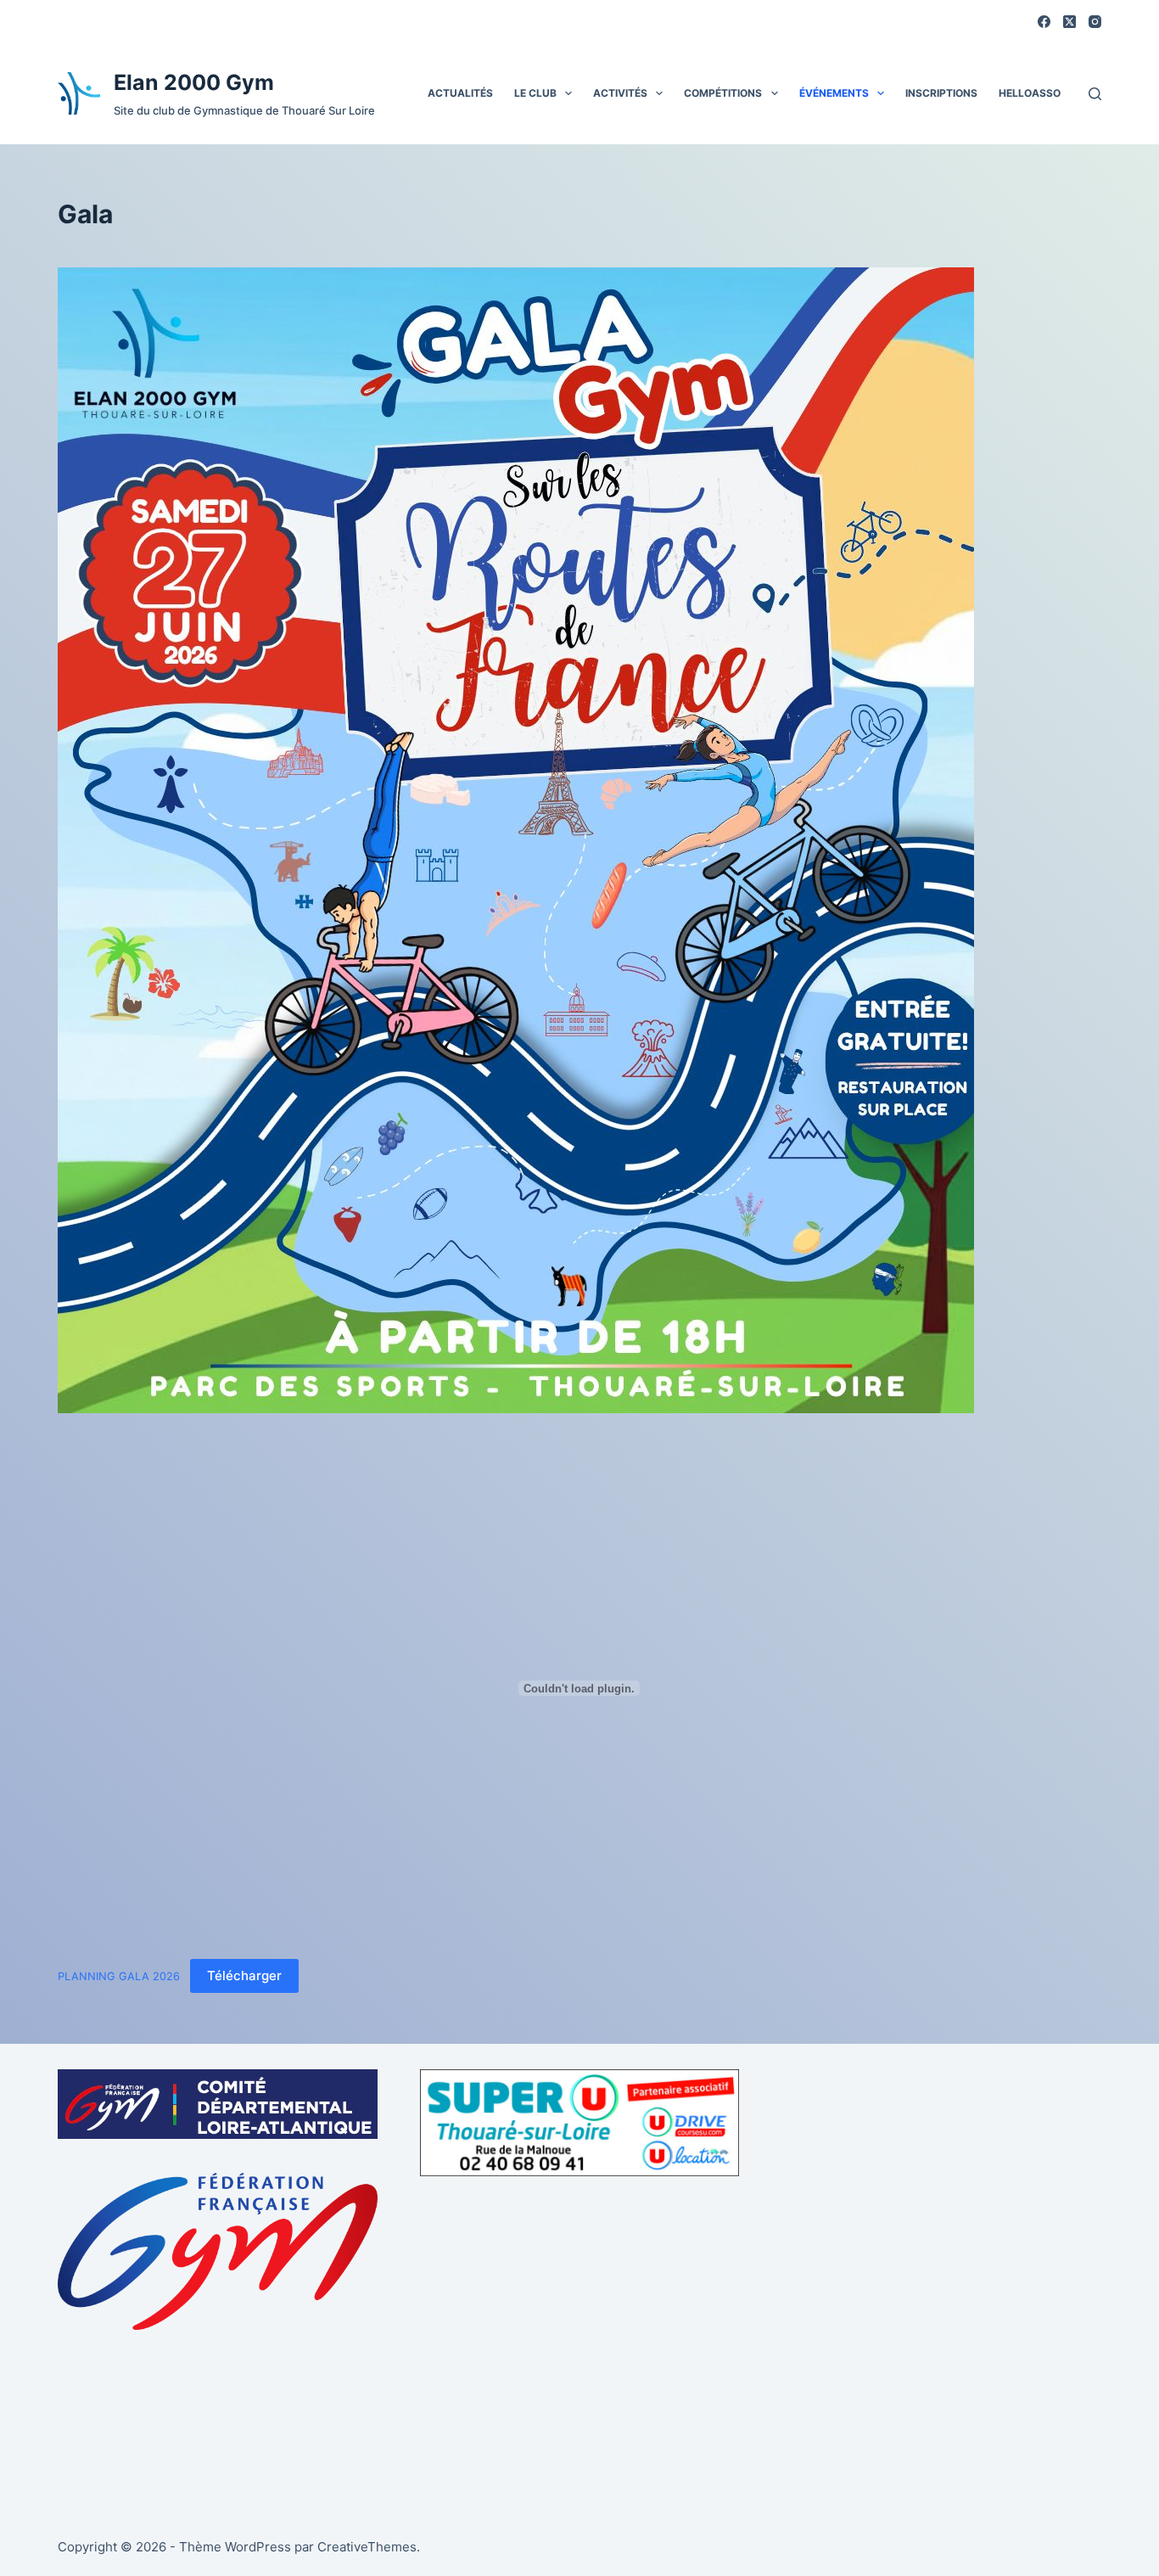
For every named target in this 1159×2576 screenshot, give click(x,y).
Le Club (535, 93)
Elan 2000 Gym (194, 82)
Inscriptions (941, 93)
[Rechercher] (1095, 94)
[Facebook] (1044, 22)
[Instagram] (1095, 22)
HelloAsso (1030, 93)
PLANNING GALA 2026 (119, 1976)
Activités (620, 93)
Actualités (460, 93)
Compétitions (723, 93)
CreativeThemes (367, 2547)
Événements (834, 93)
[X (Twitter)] (1069, 22)
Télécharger (244, 1975)
